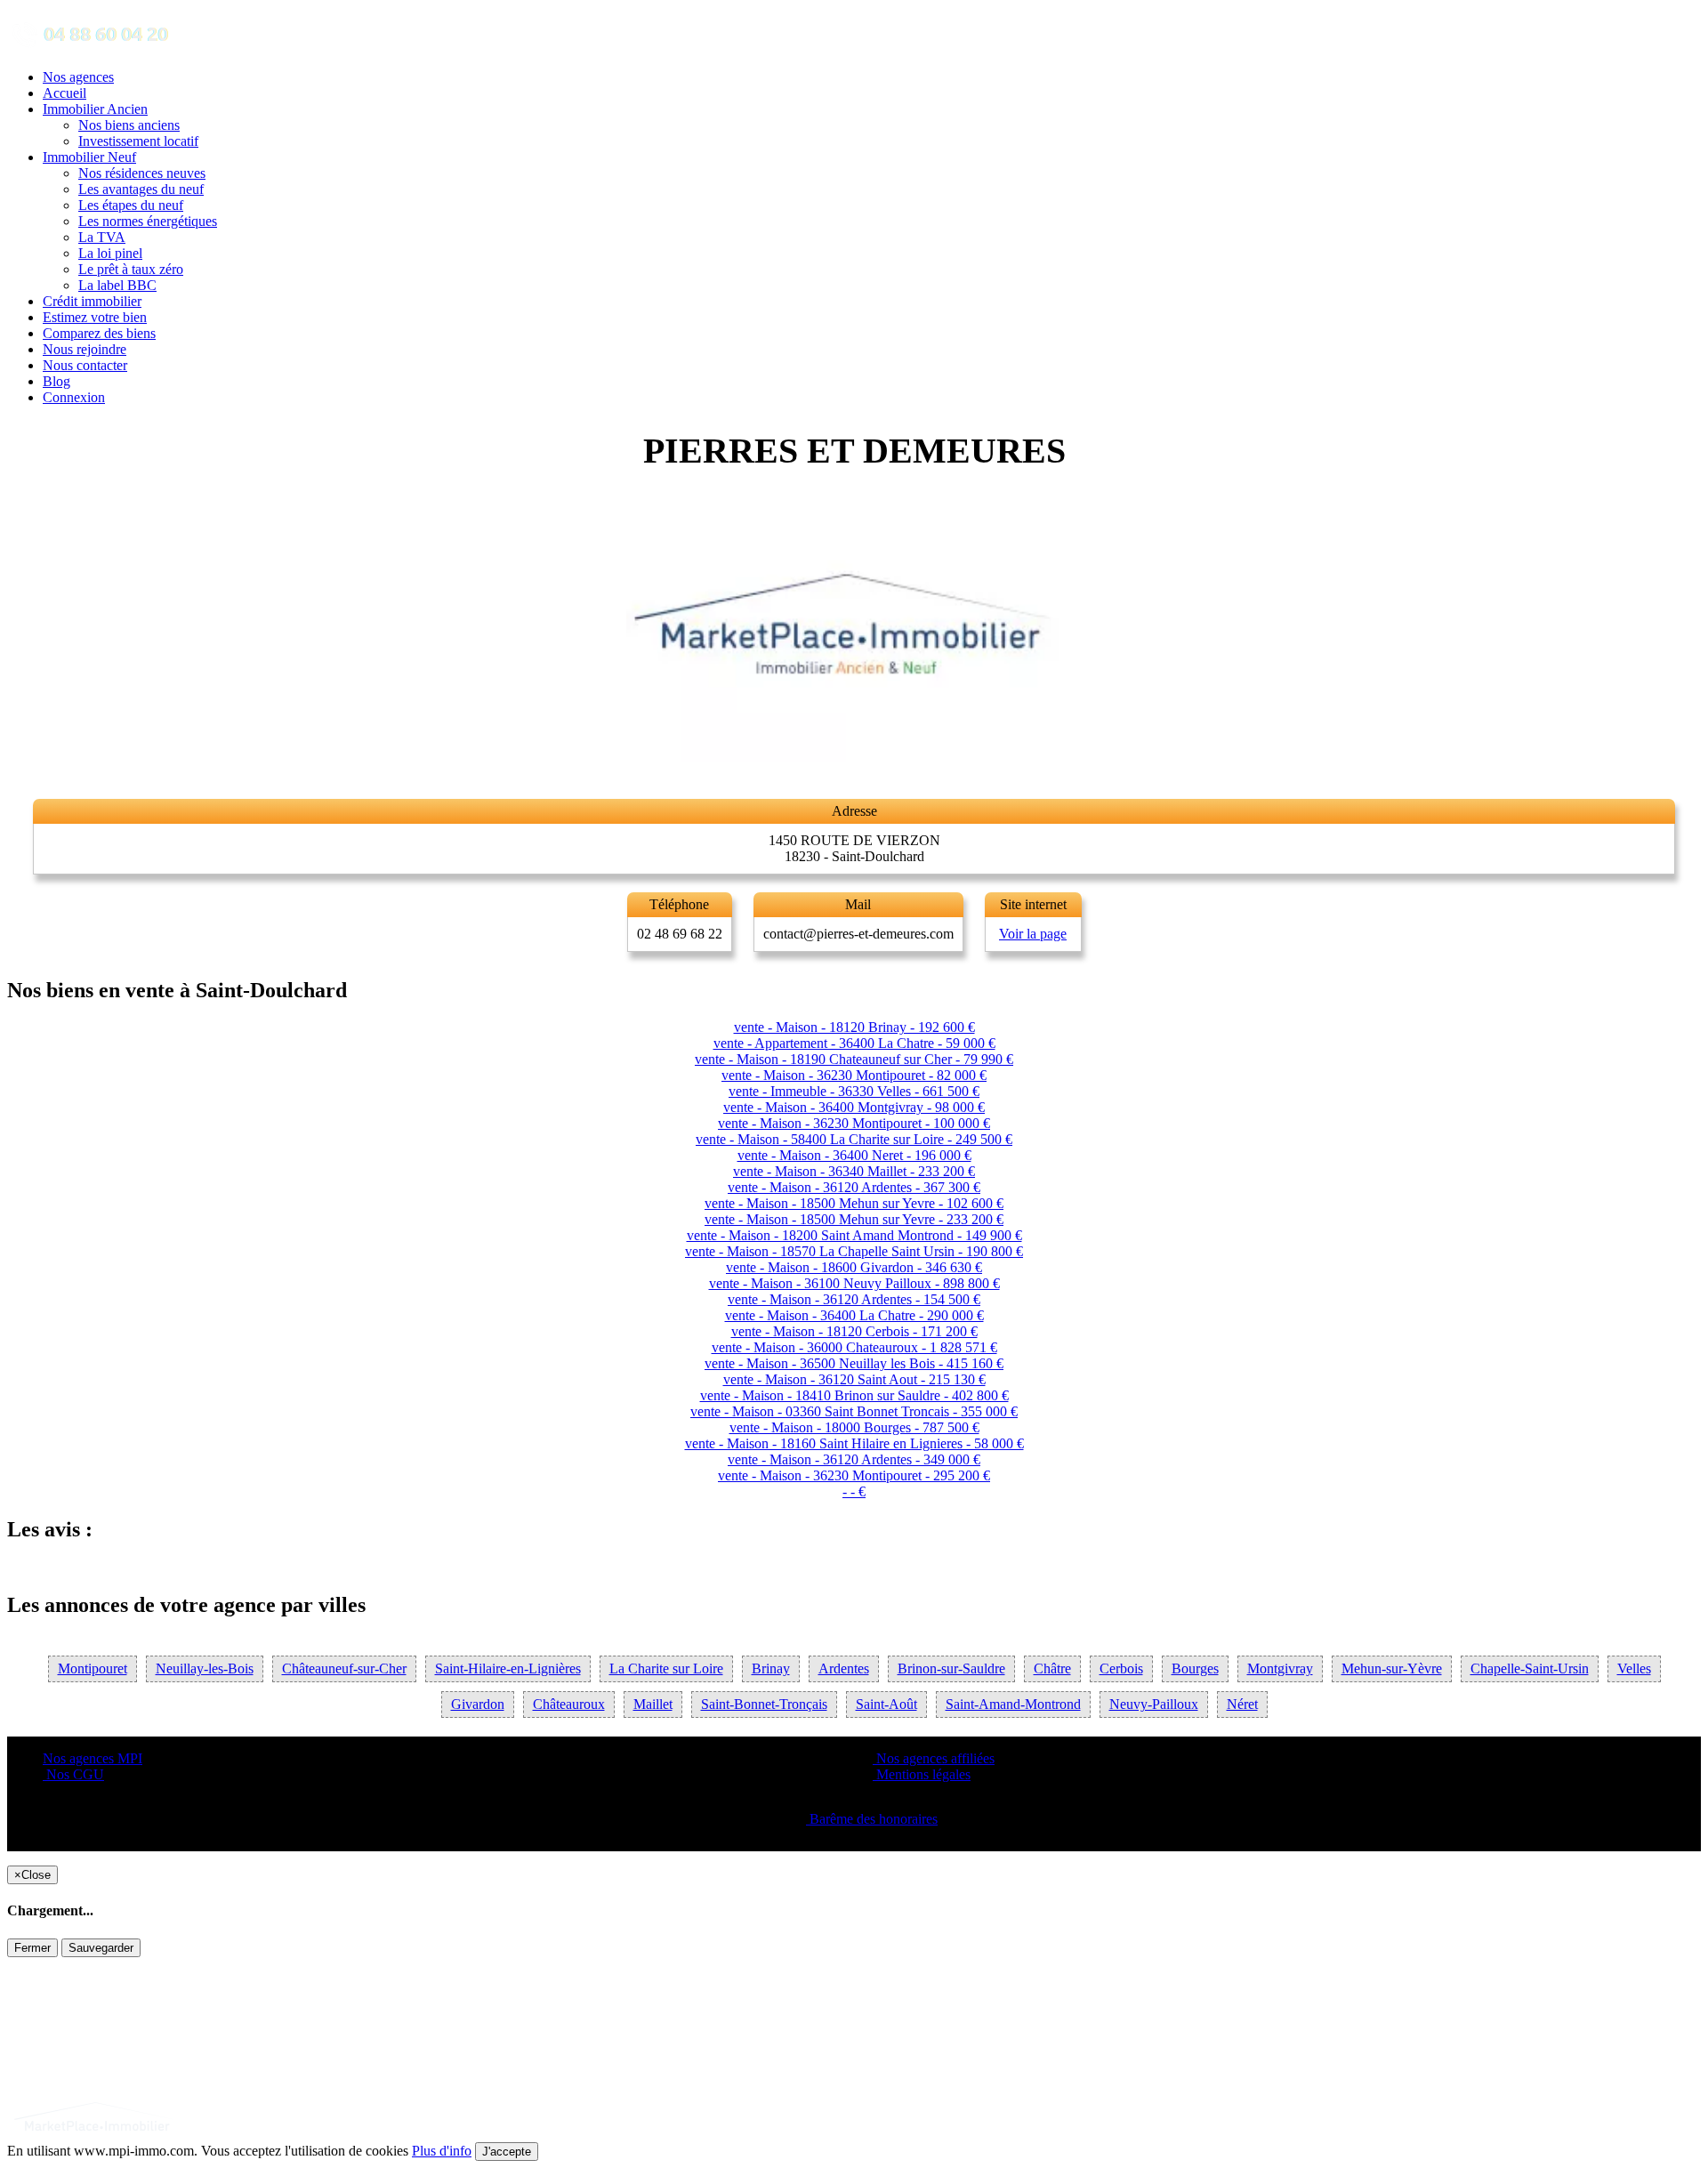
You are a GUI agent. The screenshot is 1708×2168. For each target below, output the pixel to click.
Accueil (64, 93)
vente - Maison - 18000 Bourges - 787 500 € (854, 1427)
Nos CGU (73, 1774)
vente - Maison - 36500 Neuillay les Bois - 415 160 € (854, 1363)
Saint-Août (886, 1704)
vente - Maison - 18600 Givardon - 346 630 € (854, 1267)
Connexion (74, 397)
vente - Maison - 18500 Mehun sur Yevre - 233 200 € (854, 1219)
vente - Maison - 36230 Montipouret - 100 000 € (854, 1123)
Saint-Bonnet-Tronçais (764, 1704)
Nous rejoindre (85, 349)
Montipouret (93, 1668)
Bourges (1195, 1668)
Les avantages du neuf (141, 189)
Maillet (653, 1704)
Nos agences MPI (93, 1758)
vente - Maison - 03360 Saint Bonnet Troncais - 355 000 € (854, 1411)
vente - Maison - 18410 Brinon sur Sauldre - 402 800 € (854, 1395)
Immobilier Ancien (95, 109)
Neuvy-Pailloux (1154, 1704)
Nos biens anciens (129, 125)
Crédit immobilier (92, 301)
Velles (1634, 1668)
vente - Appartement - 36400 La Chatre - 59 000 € (854, 1043)
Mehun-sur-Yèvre (1392, 1668)
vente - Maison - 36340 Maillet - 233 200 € (854, 1171)
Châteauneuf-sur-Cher (344, 1668)
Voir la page (1033, 934)
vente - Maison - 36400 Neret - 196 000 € (854, 1155)
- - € (854, 1491)
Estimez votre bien (95, 317)
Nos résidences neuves (142, 173)
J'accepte (507, 2152)
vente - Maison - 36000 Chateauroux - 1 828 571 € (854, 1347)
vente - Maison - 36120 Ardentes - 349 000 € (854, 1459)
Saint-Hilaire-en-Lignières (508, 1668)
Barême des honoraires (872, 1819)
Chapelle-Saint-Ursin (1530, 1668)
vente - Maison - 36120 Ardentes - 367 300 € (854, 1187)
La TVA (102, 237)
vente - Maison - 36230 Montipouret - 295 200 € (854, 1475)
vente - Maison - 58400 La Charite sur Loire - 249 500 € (854, 1139)
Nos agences (78, 77)
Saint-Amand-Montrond (1013, 1704)
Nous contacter (85, 365)
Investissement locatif (138, 141)
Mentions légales (922, 1774)
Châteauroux (569, 1704)
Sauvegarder (101, 1948)
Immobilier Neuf (89, 157)
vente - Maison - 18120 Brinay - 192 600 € (854, 1027)
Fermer (32, 1948)
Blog (56, 381)
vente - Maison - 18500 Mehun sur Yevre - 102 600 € (854, 1203)
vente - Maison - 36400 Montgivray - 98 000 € (854, 1107)
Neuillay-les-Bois (205, 1668)
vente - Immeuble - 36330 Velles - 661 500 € (854, 1091)
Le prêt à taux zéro (131, 269)
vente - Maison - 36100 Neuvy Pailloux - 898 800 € (854, 1283)
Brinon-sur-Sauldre (951, 1668)
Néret (1242, 1704)
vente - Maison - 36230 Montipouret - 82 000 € (854, 1075)
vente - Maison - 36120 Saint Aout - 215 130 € (854, 1379)
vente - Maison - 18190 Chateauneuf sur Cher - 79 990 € (854, 1059)
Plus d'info (442, 2151)
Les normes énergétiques (148, 221)
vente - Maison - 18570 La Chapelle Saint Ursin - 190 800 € (854, 1251)
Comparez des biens (99, 333)
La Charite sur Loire (666, 1668)
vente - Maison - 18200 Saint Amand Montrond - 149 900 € (854, 1235)
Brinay (771, 1668)
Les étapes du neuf (131, 205)
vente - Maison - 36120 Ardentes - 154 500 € (854, 1299)
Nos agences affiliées (934, 1758)
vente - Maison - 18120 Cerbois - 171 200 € (854, 1331)
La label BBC (117, 285)
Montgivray (1280, 1668)
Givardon (478, 1704)
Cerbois (1121, 1668)
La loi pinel (110, 253)
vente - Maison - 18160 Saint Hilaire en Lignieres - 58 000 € (854, 1443)
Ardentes (844, 1668)
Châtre (1052, 1668)
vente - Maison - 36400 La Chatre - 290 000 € (854, 1315)
